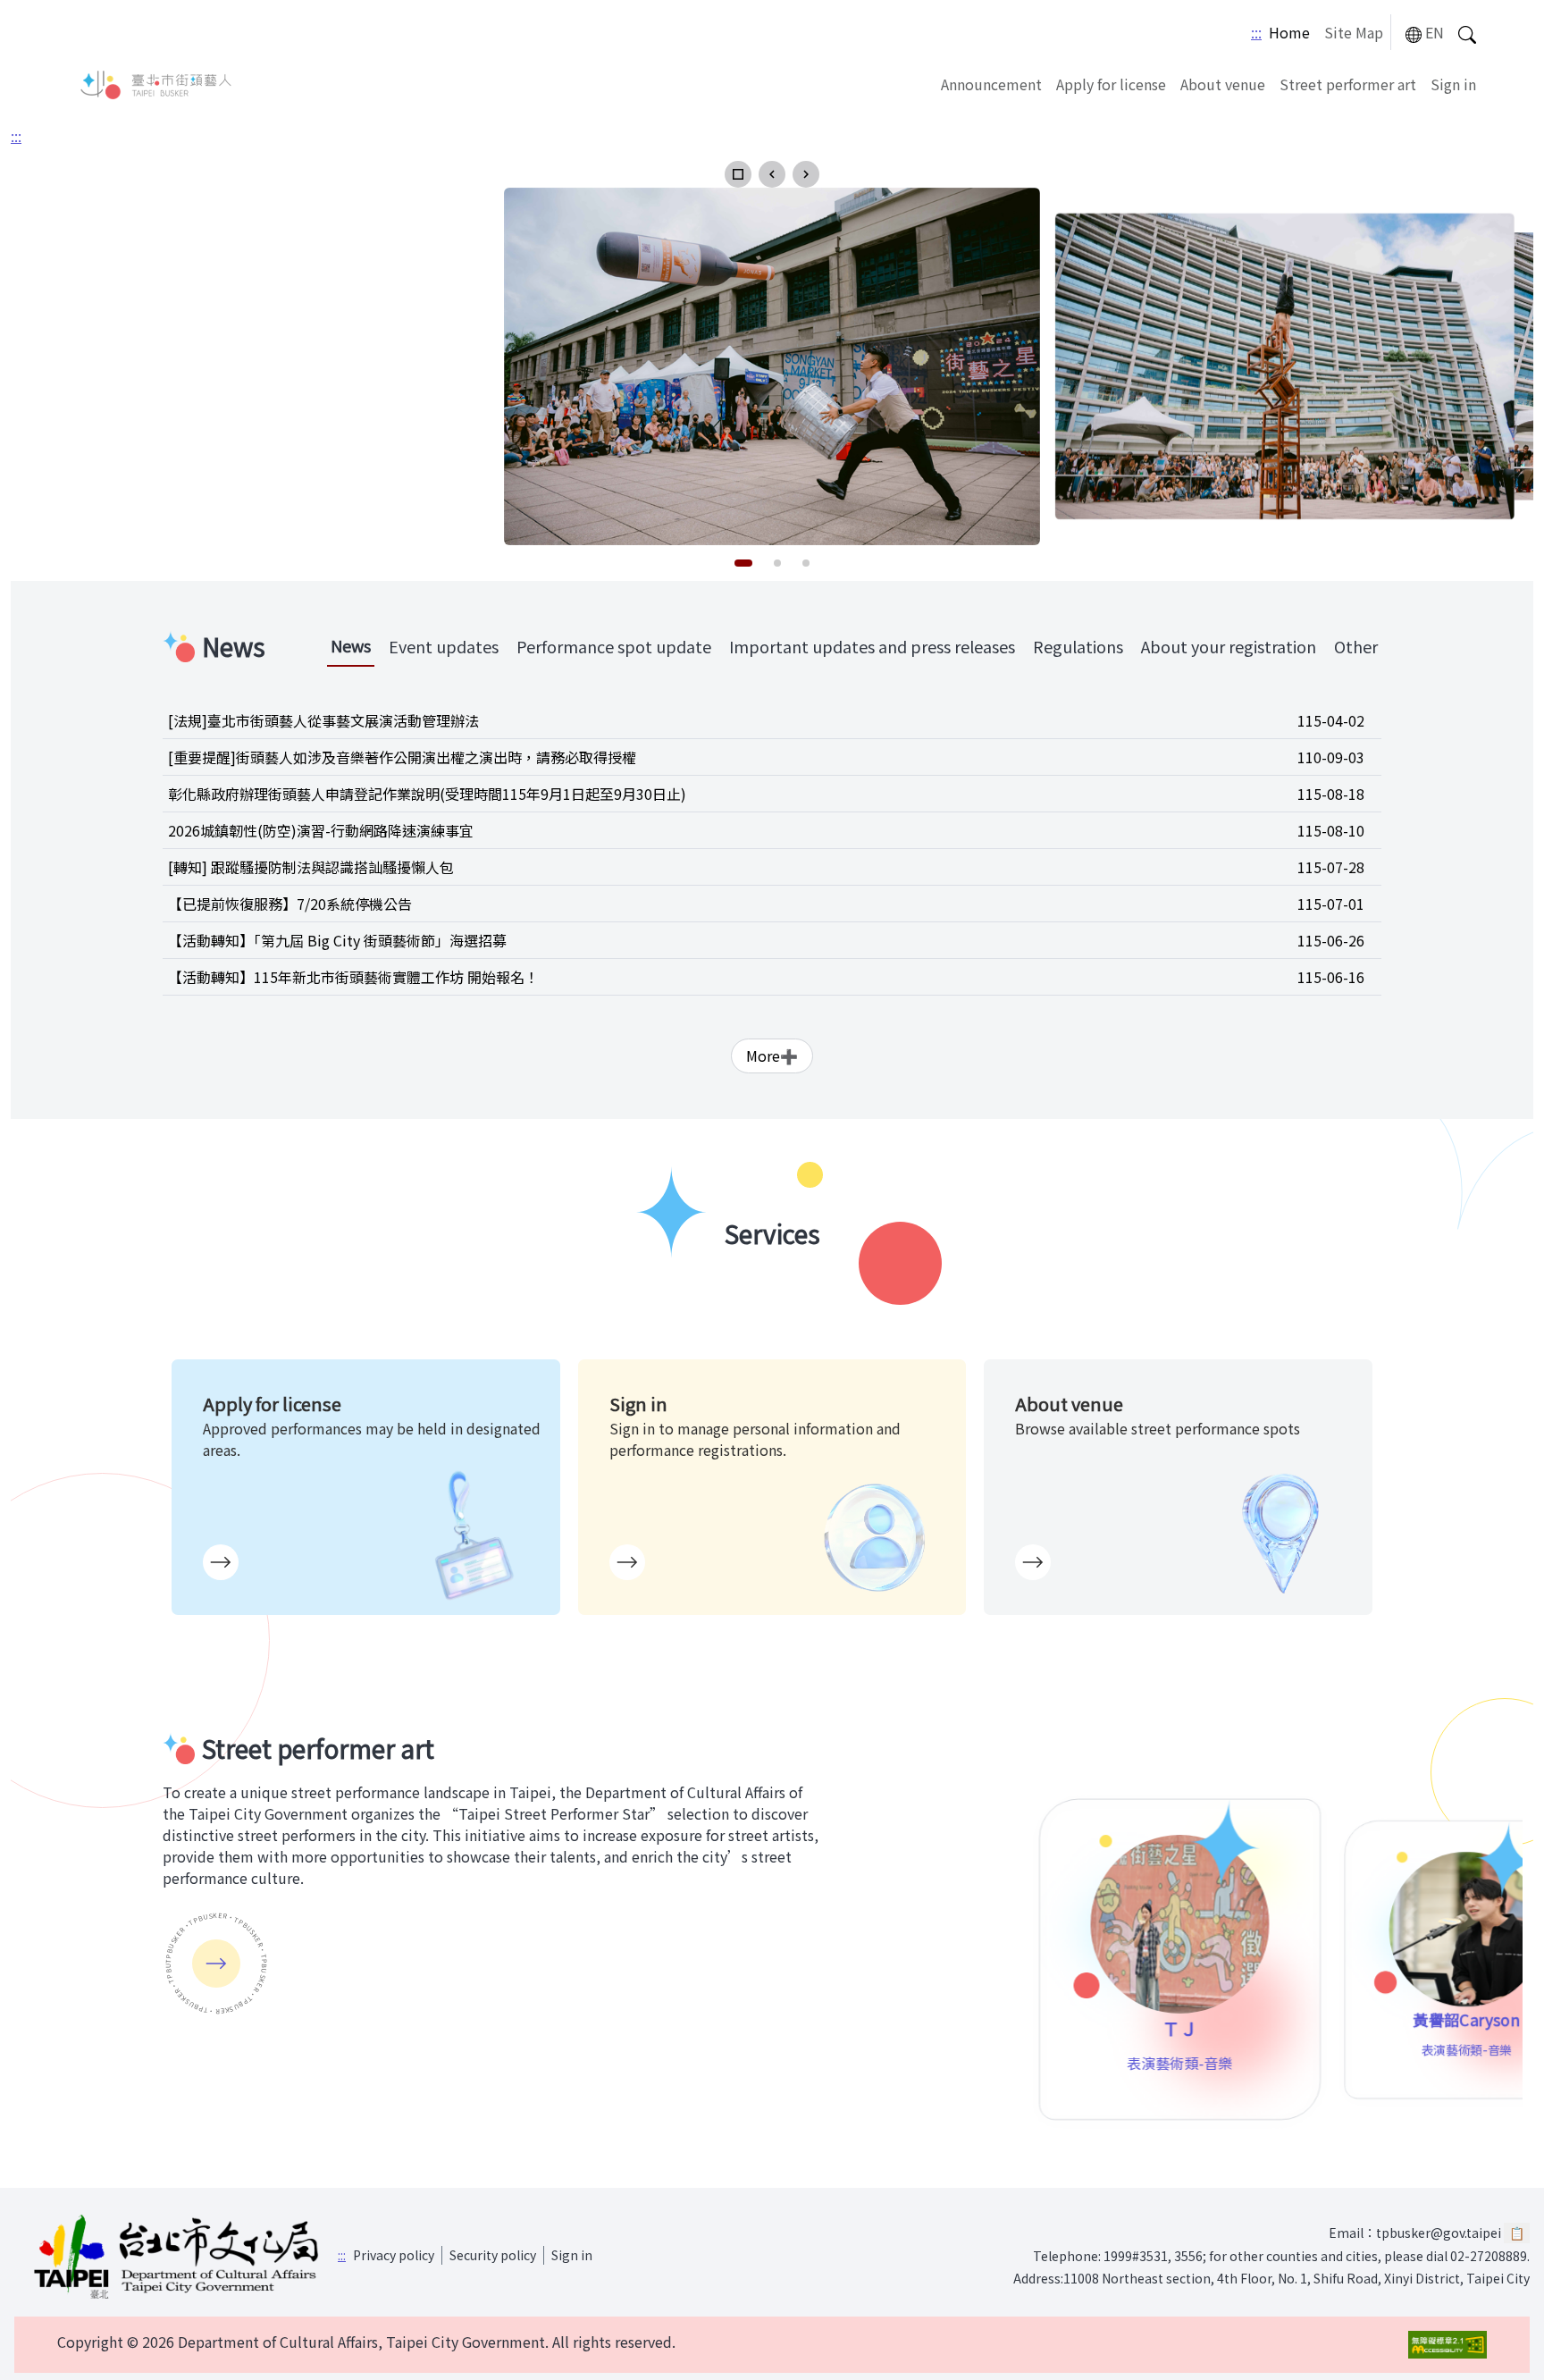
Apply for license (1111, 84)
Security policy (493, 2255)
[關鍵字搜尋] (1467, 33)
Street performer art (1348, 84)
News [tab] (351, 645)
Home (1289, 32)
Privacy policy (394, 2255)
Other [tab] (1356, 646)
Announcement (991, 84)
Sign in (1453, 84)
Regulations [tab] (1078, 646)
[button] (738, 174)
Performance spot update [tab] (614, 646)
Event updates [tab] (444, 646)
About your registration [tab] (1229, 646)
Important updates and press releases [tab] (872, 646)
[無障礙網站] (1447, 2345)
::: (1256, 32)
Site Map (1354, 32)
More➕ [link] (772, 1055)
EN (1435, 32)
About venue (1223, 84)
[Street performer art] (216, 1964)
